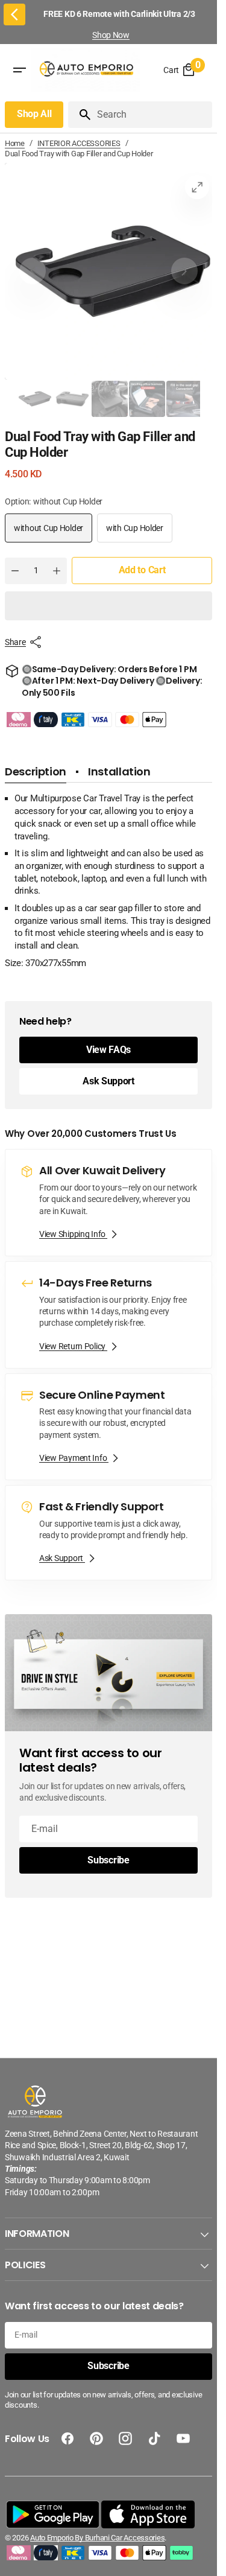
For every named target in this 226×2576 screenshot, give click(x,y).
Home (15, 143)
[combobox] (152, 115)
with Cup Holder (139, 533)
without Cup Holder (52, 533)
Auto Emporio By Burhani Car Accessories (97, 2538)
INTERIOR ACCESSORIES (79, 143)
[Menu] (19, 71)
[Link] (108, 1203)
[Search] (80, 115)
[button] (108, 606)
